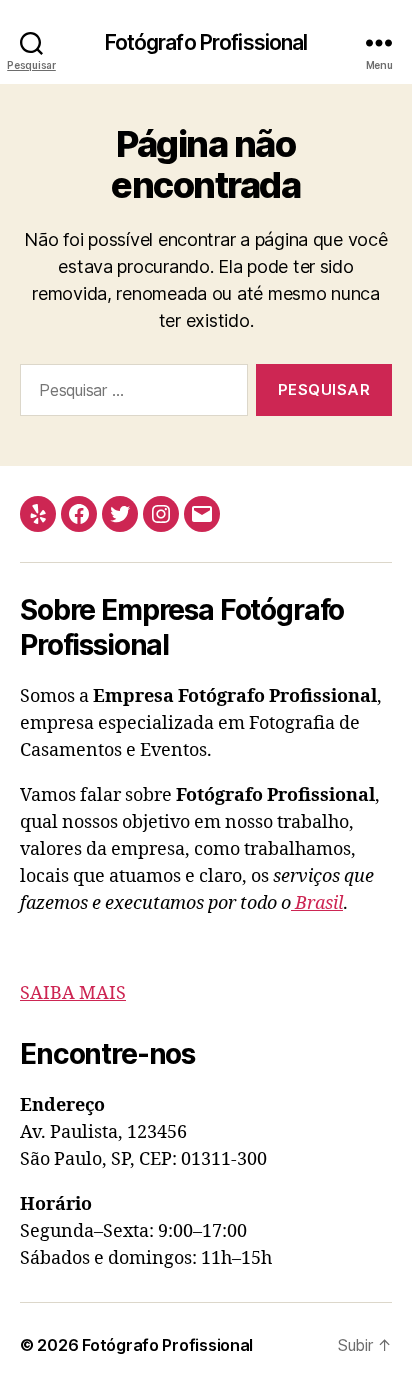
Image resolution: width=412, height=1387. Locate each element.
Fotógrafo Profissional (206, 42)
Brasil (317, 903)
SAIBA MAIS (73, 993)
